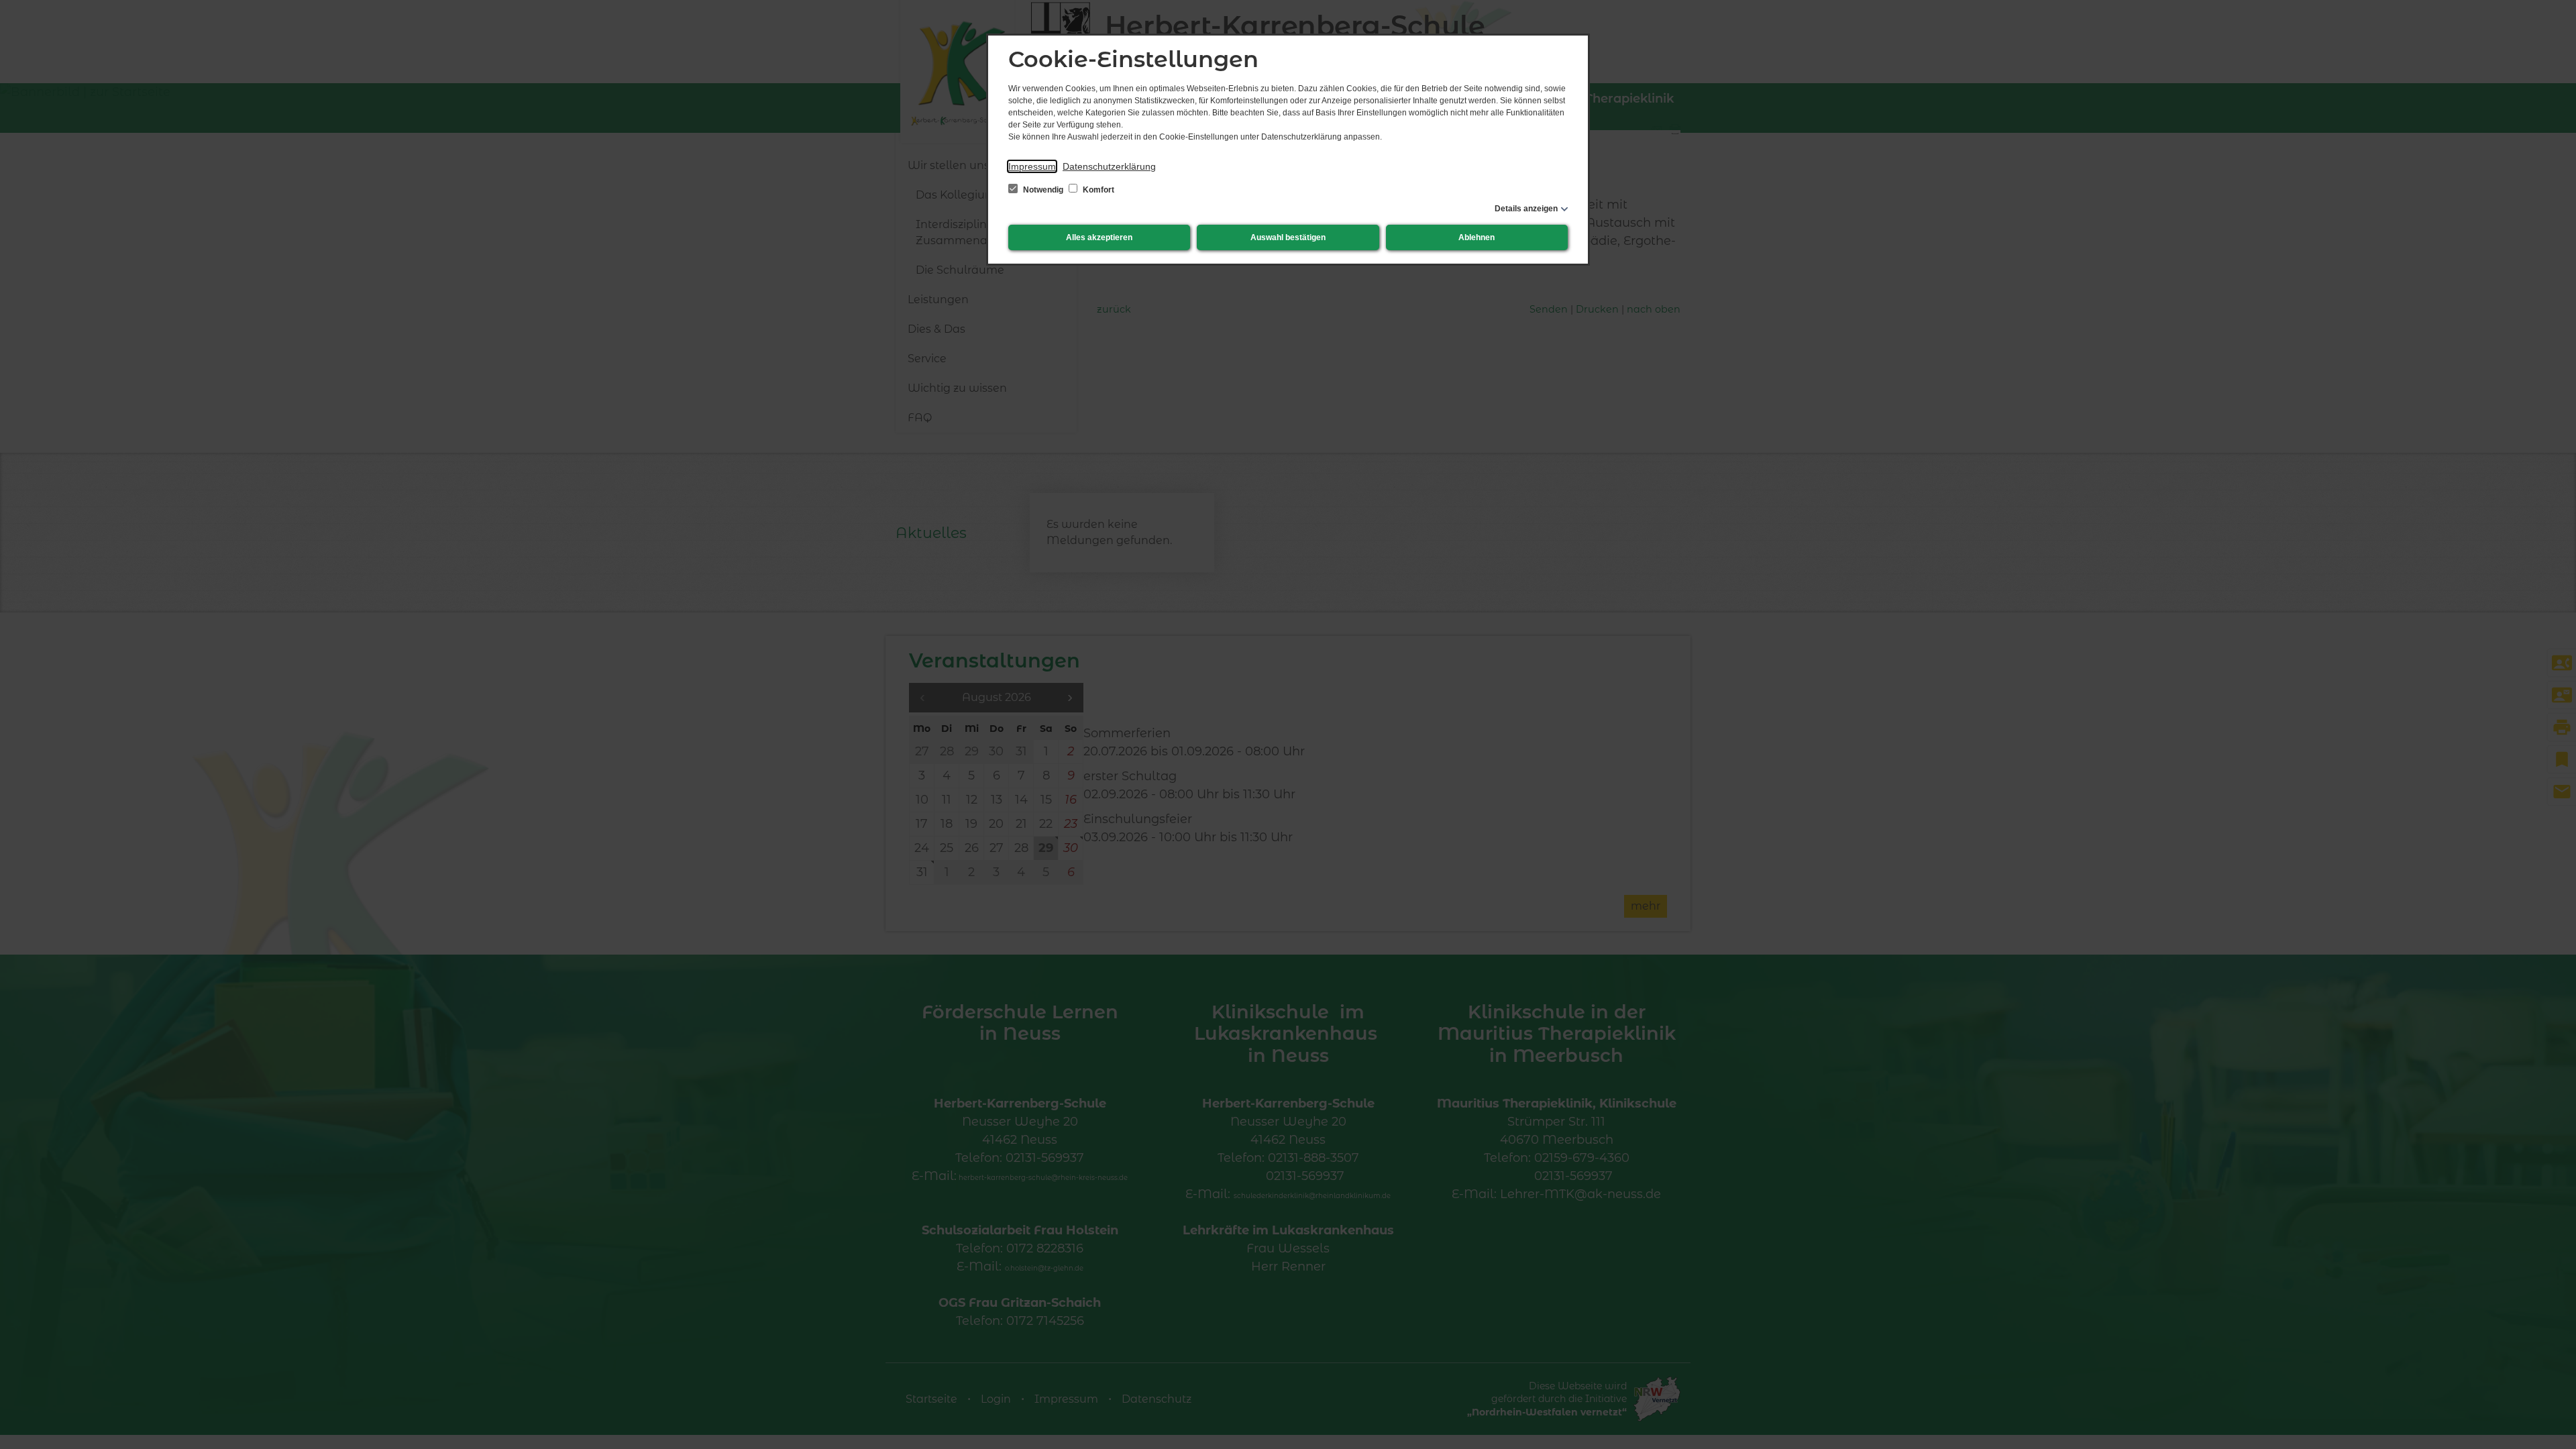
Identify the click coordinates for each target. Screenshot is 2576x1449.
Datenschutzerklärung (1109, 166)
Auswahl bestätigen (1288, 237)
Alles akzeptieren (1099, 237)
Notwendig (1043, 190)
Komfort (1097, 190)
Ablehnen (1477, 237)
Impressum (1032, 166)
